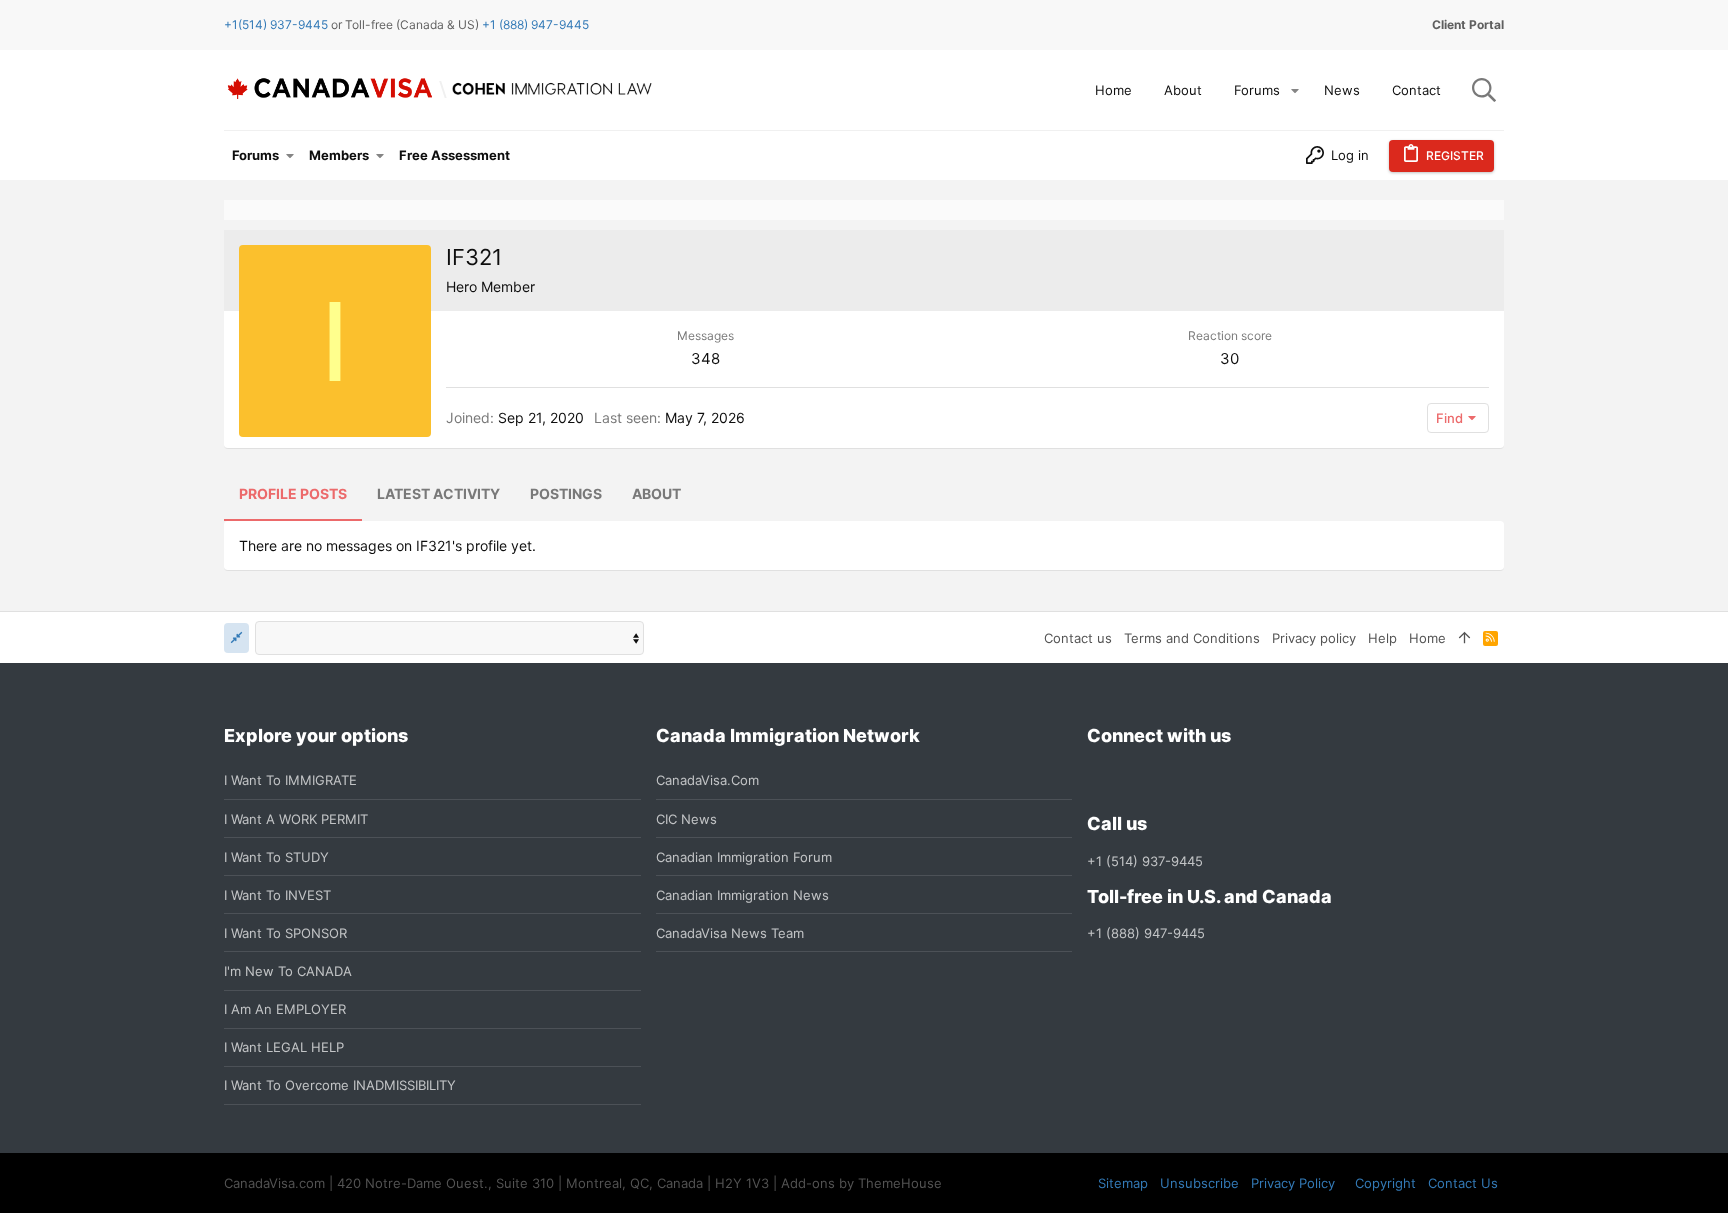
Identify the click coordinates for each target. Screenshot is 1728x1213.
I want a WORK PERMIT (296, 819)
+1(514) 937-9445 (276, 24)
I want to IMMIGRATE (290, 780)
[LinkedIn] (1171, 780)
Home (1427, 638)
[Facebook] (1099, 780)
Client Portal (1468, 24)
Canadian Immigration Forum (744, 857)
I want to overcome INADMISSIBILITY (340, 1085)
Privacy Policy (1293, 1183)
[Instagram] (1135, 780)
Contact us (1078, 638)
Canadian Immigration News (742, 895)
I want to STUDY (276, 857)
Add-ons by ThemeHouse (861, 1183)
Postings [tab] (566, 493)
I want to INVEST (277, 895)
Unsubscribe (1199, 1183)
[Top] (1464, 638)
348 (705, 358)
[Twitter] (1207, 780)
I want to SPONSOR (285, 933)
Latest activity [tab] (438, 493)
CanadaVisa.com (707, 780)
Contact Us (1463, 1183)
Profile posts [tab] (293, 493)
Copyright (1385, 1183)
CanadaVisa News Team (730, 933)
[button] (1295, 90)
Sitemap (1123, 1183)
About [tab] (656, 493)
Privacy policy (1314, 638)
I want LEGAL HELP (284, 1047)
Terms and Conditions (1192, 638)
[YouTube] (1243, 780)
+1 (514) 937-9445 (1145, 861)
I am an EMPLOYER (285, 1009)
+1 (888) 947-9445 (535, 24)
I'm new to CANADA (288, 971)
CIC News (686, 819)
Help (1382, 638)
